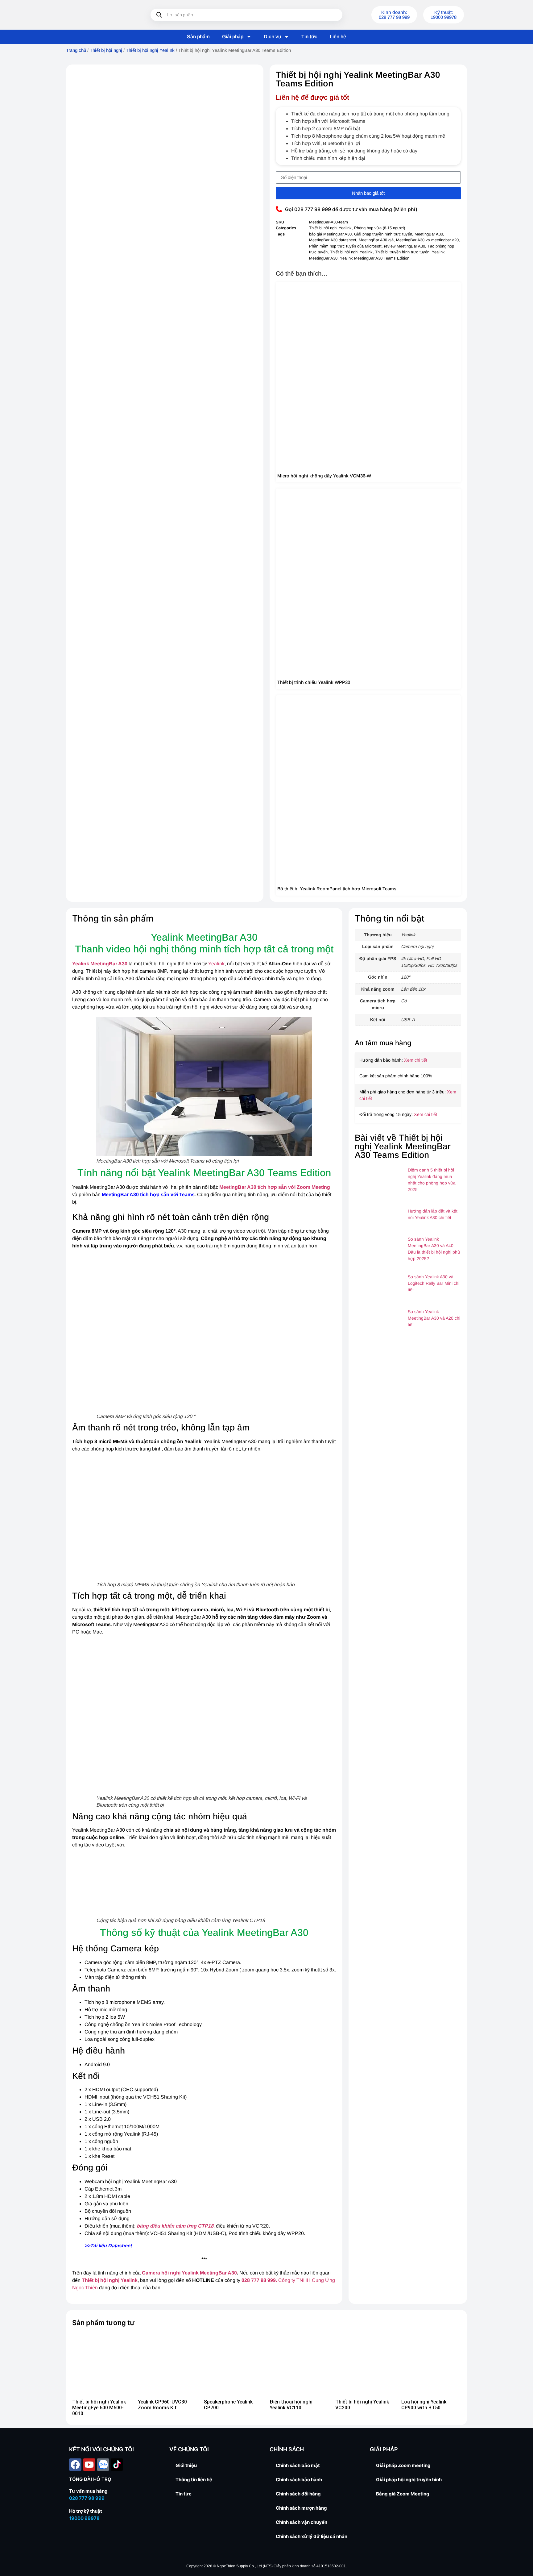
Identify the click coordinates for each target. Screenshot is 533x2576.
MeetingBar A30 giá (376, 240)
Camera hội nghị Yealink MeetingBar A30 (189, 2273)
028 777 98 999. (259, 2280)
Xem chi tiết (416, 1060)
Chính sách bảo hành (299, 2480)
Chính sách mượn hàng (301, 2508)
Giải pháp (233, 37)
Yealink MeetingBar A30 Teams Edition (375, 258)
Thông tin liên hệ (194, 2480)
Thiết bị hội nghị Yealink (150, 50)
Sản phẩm (198, 37)
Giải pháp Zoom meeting (403, 2465)
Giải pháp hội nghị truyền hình (409, 2480)
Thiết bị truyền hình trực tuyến (402, 252)
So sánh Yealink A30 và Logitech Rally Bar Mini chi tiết (434, 1283)
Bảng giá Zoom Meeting (403, 2494)
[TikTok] (117, 2465)
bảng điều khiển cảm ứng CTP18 (175, 2226)
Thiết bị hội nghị (106, 50)
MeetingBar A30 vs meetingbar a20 (427, 240)
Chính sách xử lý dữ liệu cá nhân (312, 2536)
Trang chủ (76, 50)
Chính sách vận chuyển (302, 2522)
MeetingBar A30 (429, 234)
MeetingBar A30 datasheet (333, 240)
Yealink (216, 964)
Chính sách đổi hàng (298, 2494)
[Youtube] (89, 2465)
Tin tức (309, 37)
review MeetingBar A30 (405, 246)
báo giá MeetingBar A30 (330, 234)
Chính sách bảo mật (298, 2465)
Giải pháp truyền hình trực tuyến (383, 234)
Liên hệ (338, 37)
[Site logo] (100, 15)
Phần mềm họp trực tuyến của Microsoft (345, 246)
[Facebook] (75, 2465)
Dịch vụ (272, 37)
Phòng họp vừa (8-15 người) (380, 228)
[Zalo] (103, 2465)
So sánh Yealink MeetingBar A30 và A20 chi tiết (434, 1318)
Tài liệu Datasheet (111, 2246)
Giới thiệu (186, 2465)
